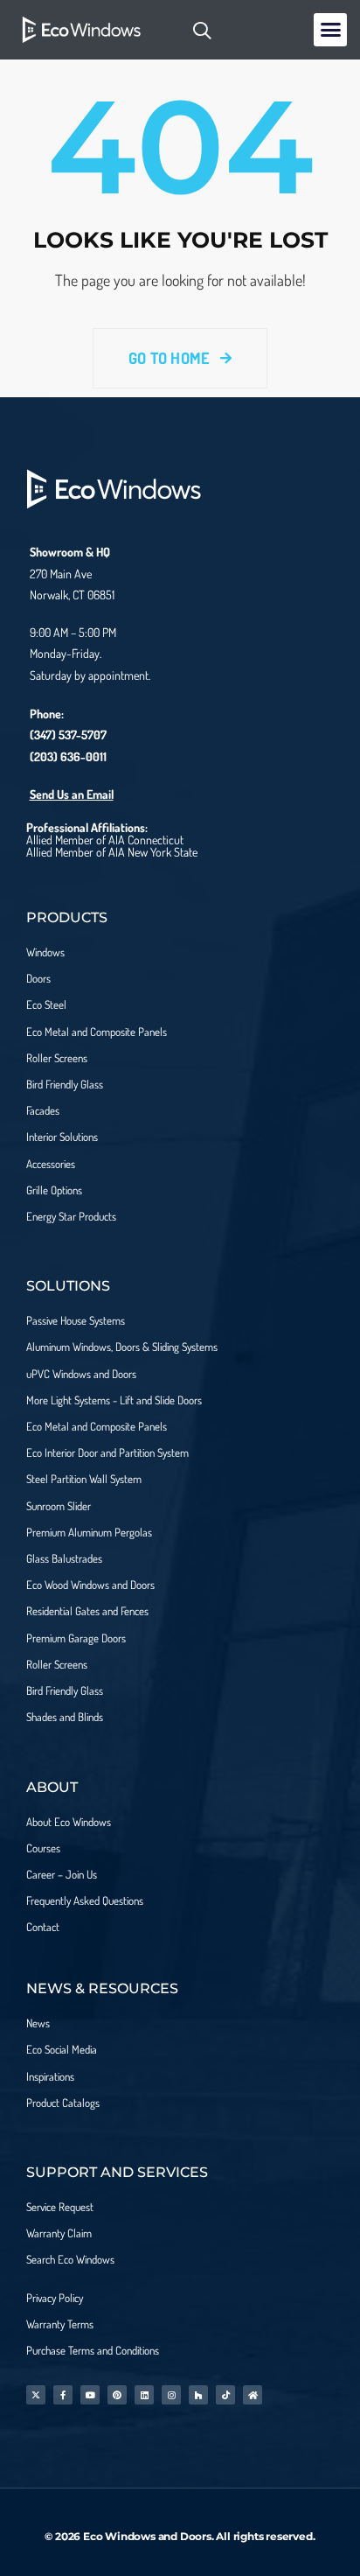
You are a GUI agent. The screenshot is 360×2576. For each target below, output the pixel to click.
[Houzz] (198, 2395)
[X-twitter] (36, 2395)
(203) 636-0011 (68, 756)
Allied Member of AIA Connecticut (105, 840)
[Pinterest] (117, 2395)
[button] (330, 30)
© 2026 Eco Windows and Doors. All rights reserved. (180, 2536)
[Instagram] (171, 2395)
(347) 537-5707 (68, 735)
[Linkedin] (144, 2395)
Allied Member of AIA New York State (112, 852)
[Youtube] (90, 2395)
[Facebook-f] (63, 2395)
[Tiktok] (225, 2395)
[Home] (253, 2395)
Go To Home (171, 358)
